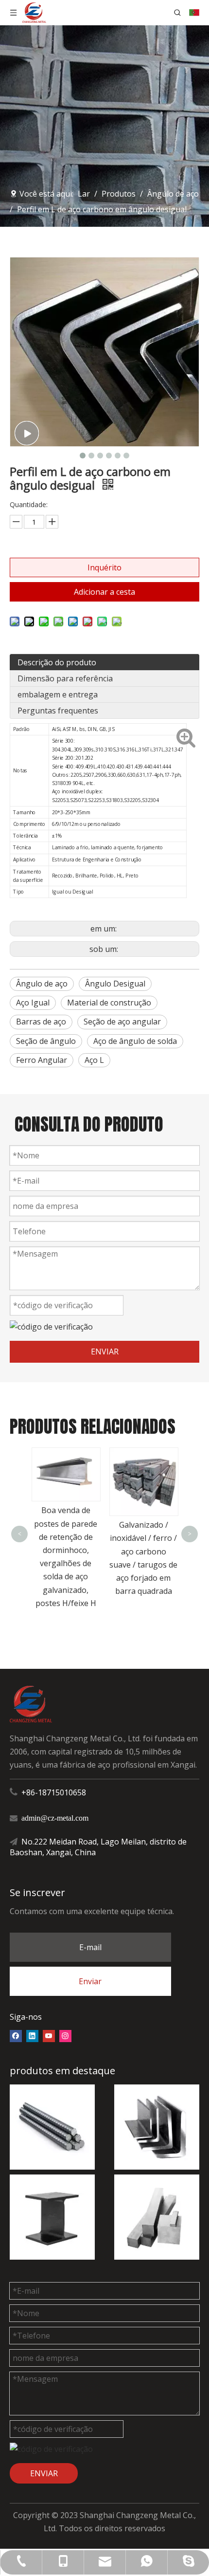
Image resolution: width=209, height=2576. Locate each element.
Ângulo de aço (42, 984)
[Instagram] (65, 2035)
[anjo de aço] (157, 2127)
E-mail (90, 1947)
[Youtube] (49, 2035)
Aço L (94, 1060)
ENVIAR (105, 1352)
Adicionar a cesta (104, 592)
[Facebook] (16, 2035)
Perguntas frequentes (58, 711)
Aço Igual (33, 1003)
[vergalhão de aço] (52, 2127)
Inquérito (104, 567)
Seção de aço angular (122, 1022)
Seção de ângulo (46, 1041)
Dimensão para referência (65, 678)
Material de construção (109, 1003)
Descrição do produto (57, 662)
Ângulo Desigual (115, 984)
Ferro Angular (42, 1060)
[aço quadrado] (157, 2217)
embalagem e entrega (58, 694)
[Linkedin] (32, 2035)
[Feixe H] (52, 2217)
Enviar (90, 1981)
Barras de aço (41, 1022)
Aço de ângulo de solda (135, 1041)
